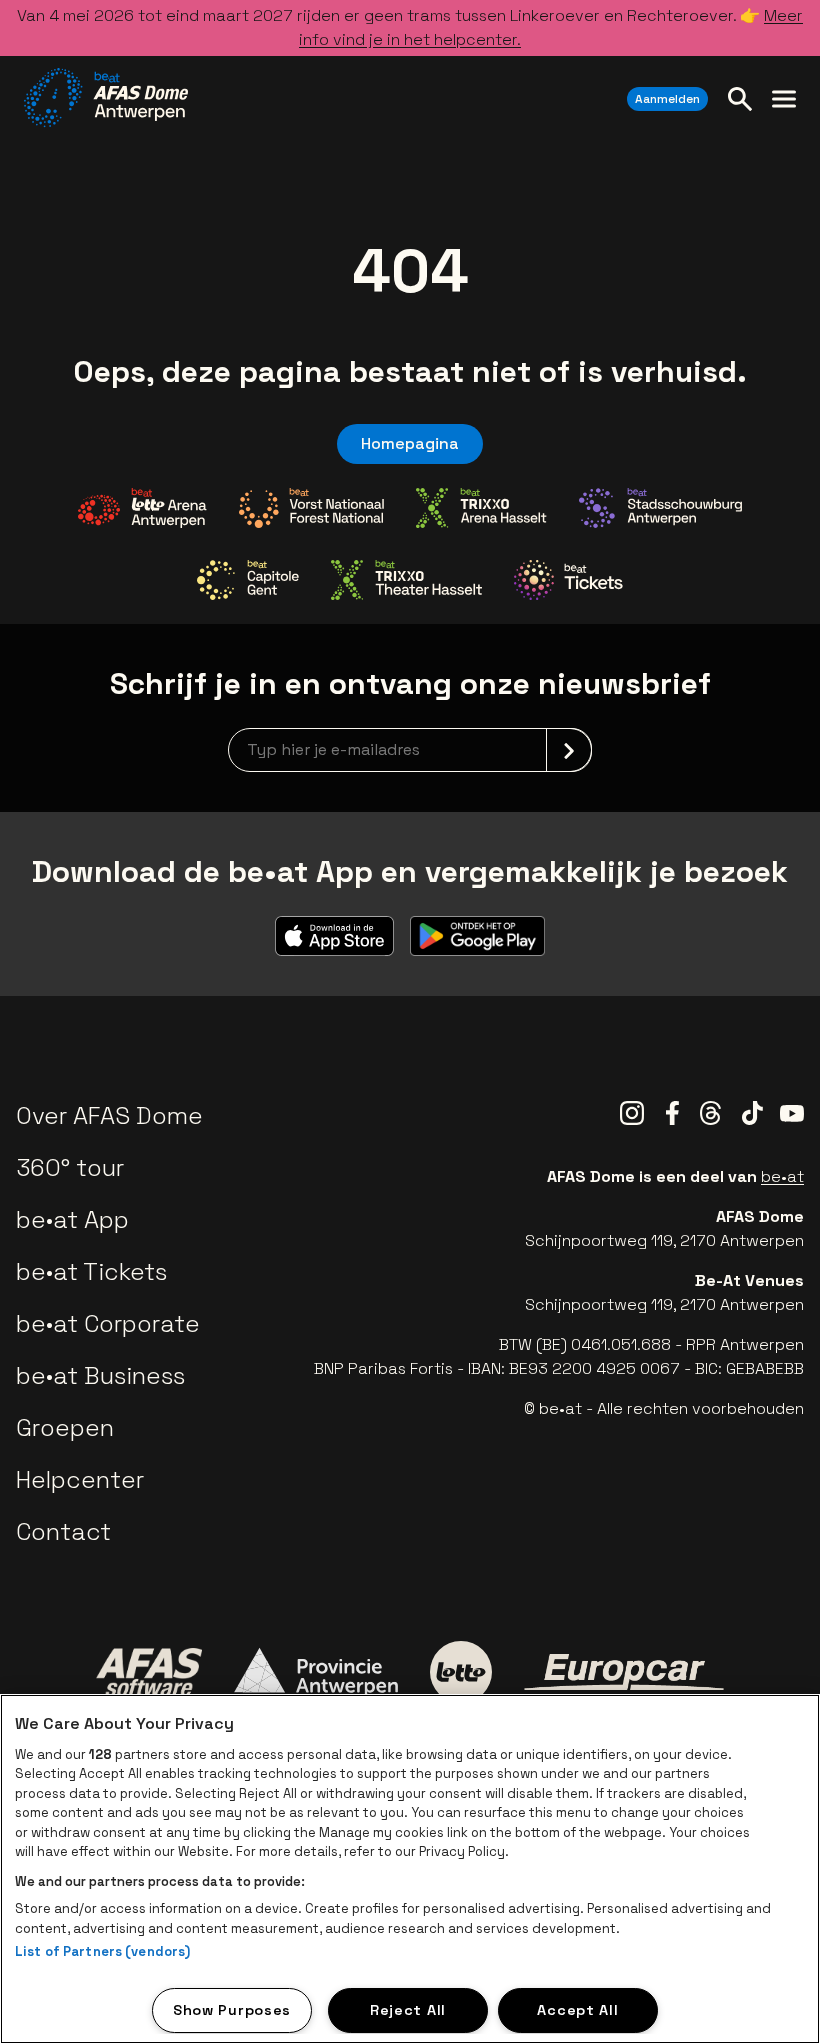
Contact (63, 1531)
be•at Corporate (108, 1323)
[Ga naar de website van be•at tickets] (568, 580)
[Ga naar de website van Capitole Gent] (248, 580)
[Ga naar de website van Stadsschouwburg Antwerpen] (660, 508)
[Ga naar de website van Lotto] (461, 1672)
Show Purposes (232, 2010)
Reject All (408, 2010)
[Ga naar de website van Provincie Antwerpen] (316, 1672)
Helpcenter (80, 1479)
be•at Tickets (91, 1271)
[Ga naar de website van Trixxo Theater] (406, 580)
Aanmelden (667, 99)
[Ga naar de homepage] (106, 98)
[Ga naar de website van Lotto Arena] (142, 508)
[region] (410, 1869)
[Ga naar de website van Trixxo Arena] (481, 508)
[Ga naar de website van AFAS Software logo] (149, 1672)
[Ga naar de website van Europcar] (624, 1672)
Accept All (577, 2010)
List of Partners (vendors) (102, 1951)
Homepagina (410, 443)
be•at (782, 1176)
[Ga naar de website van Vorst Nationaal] (311, 508)
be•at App (72, 1219)
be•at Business (100, 1375)
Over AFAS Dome (109, 1115)
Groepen (65, 1427)
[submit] (569, 750)
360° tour (70, 1167)
